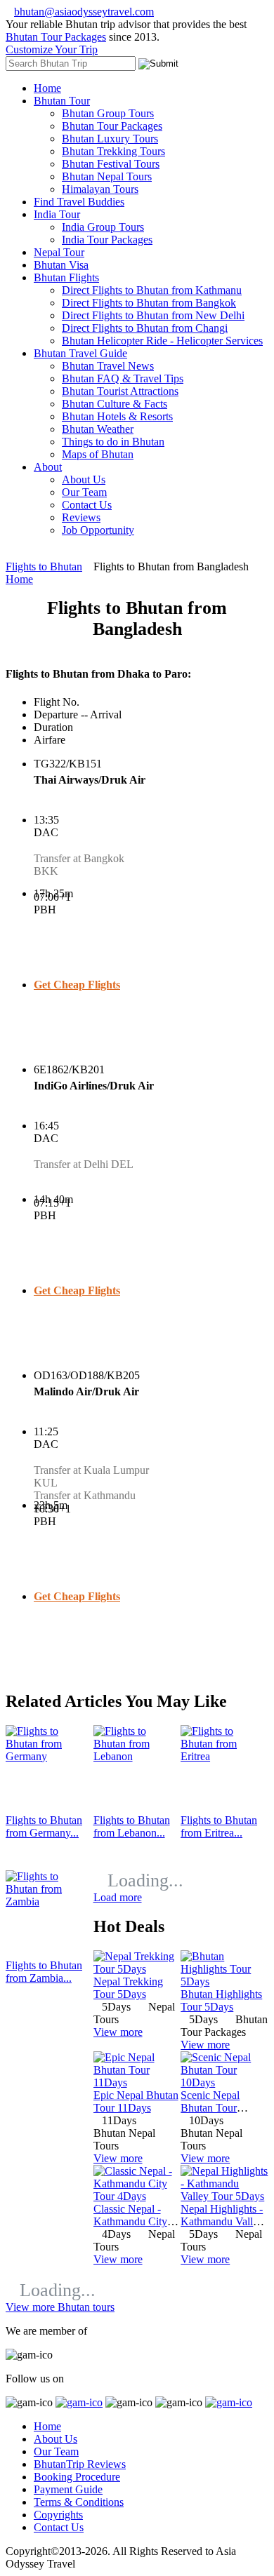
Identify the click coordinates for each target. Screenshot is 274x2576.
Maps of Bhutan (98, 454)
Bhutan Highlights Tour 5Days (221, 2000)
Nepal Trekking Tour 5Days (128, 1988)
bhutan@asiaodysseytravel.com (84, 12)
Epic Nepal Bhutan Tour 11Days (136, 2101)
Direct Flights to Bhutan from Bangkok (149, 303)
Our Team (84, 492)
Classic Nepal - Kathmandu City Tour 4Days (130, 2221)
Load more (118, 1897)
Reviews (81, 517)
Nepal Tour (59, 252)
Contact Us (87, 505)
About (48, 467)
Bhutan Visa (61, 265)
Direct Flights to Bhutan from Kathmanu (152, 290)
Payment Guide (68, 2489)
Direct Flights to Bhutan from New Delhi (153, 315)
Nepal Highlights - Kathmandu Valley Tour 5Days (222, 2221)
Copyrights (58, 2515)
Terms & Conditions (79, 2502)
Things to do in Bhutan (113, 442)
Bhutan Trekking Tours (113, 151)
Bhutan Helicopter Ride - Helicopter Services (162, 341)
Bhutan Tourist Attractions (120, 391)
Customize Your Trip (52, 49)
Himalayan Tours (100, 189)
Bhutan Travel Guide (80, 353)
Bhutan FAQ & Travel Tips (123, 378)
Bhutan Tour (62, 101)
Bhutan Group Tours (108, 113)
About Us (84, 479)
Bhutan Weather (98, 429)
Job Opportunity (98, 530)
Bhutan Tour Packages (56, 37)
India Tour (57, 214)
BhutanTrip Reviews (80, 2464)
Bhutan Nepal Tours (107, 176)
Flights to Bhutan (44, 566)
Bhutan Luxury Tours (110, 139)
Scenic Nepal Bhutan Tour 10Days (210, 2108)
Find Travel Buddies (79, 202)
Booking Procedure (77, 2477)
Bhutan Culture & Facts (115, 404)
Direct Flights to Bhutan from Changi (145, 328)
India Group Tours (103, 227)
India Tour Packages (107, 240)
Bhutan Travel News (108, 366)
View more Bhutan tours (60, 2307)
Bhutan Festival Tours (111, 164)
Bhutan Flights (66, 277)
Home (47, 88)
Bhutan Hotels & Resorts (117, 416)
